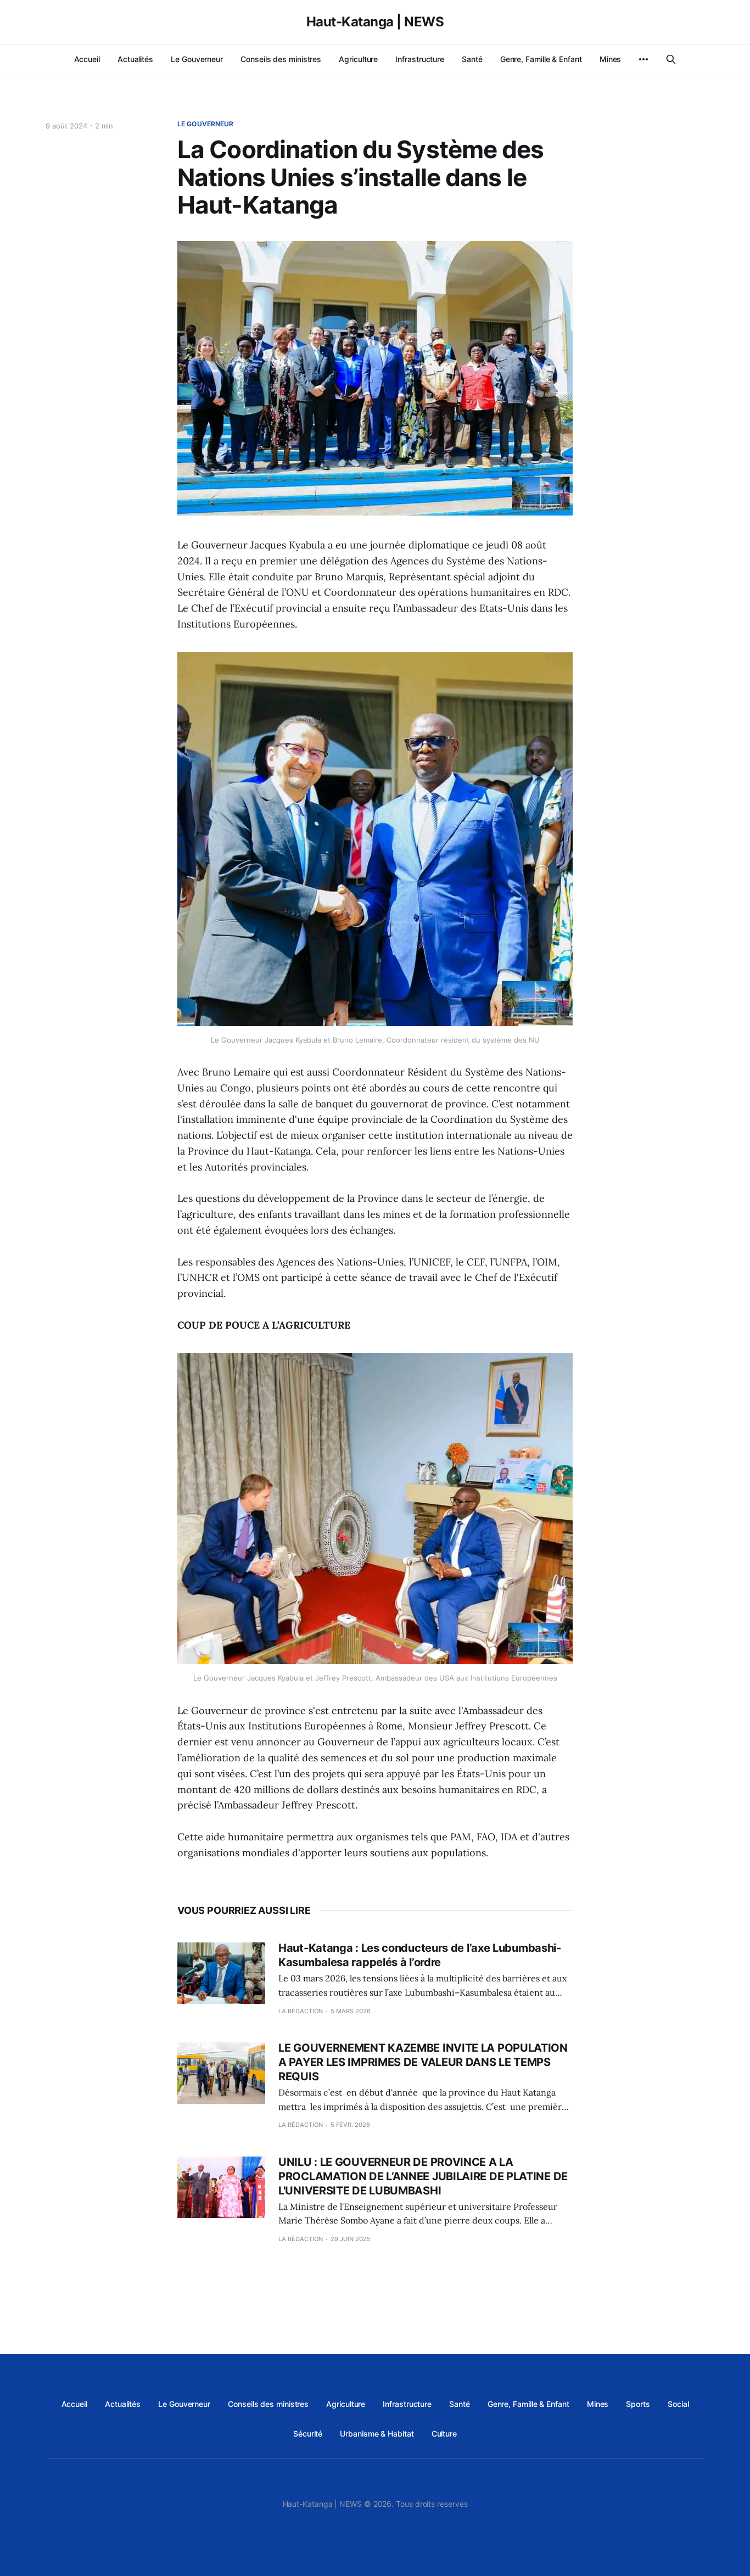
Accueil (87, 59)
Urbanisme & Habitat (377, 2434)
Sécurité (308, 2434)
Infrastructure (420, 59)
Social (678, 2404)
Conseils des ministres (281, 59)
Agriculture (358, 59)
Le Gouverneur (197, 59)
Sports (638, 2404)
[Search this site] (671, 59)
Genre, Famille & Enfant (541, 59)
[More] (643, 59)
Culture (444, 2434)
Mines (611, 59)
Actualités (135, 59)
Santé (472, 59)
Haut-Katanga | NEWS (375, 22)
